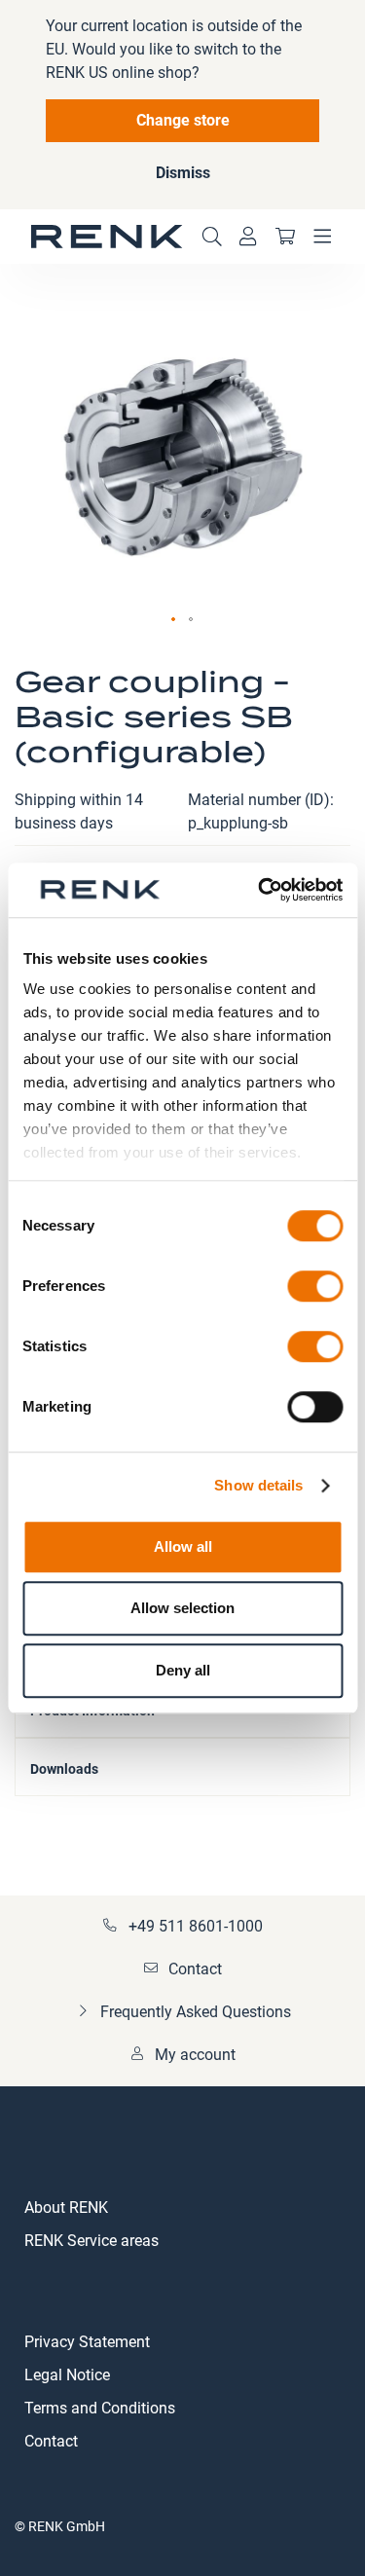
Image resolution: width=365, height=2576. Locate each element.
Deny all (183, 1670)
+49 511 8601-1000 (196, 1926)
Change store (183, 120)
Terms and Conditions (100, 2408)
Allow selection (182, 1608)
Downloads (64, 1769)
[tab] (182, 1767)
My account (195, 2055)
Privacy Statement (87, 2342)
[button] (174, 620)
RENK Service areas (91, 2241)
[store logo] (107, 237)
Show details (258, 1485)
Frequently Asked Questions (196, 2012)
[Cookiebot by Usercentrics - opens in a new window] (260, 890)
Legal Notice (67, 2375)
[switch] (315, 1288)
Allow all (183, 1546)
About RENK (66, 2208)
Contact (195, 1969)
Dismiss (183, 173)
